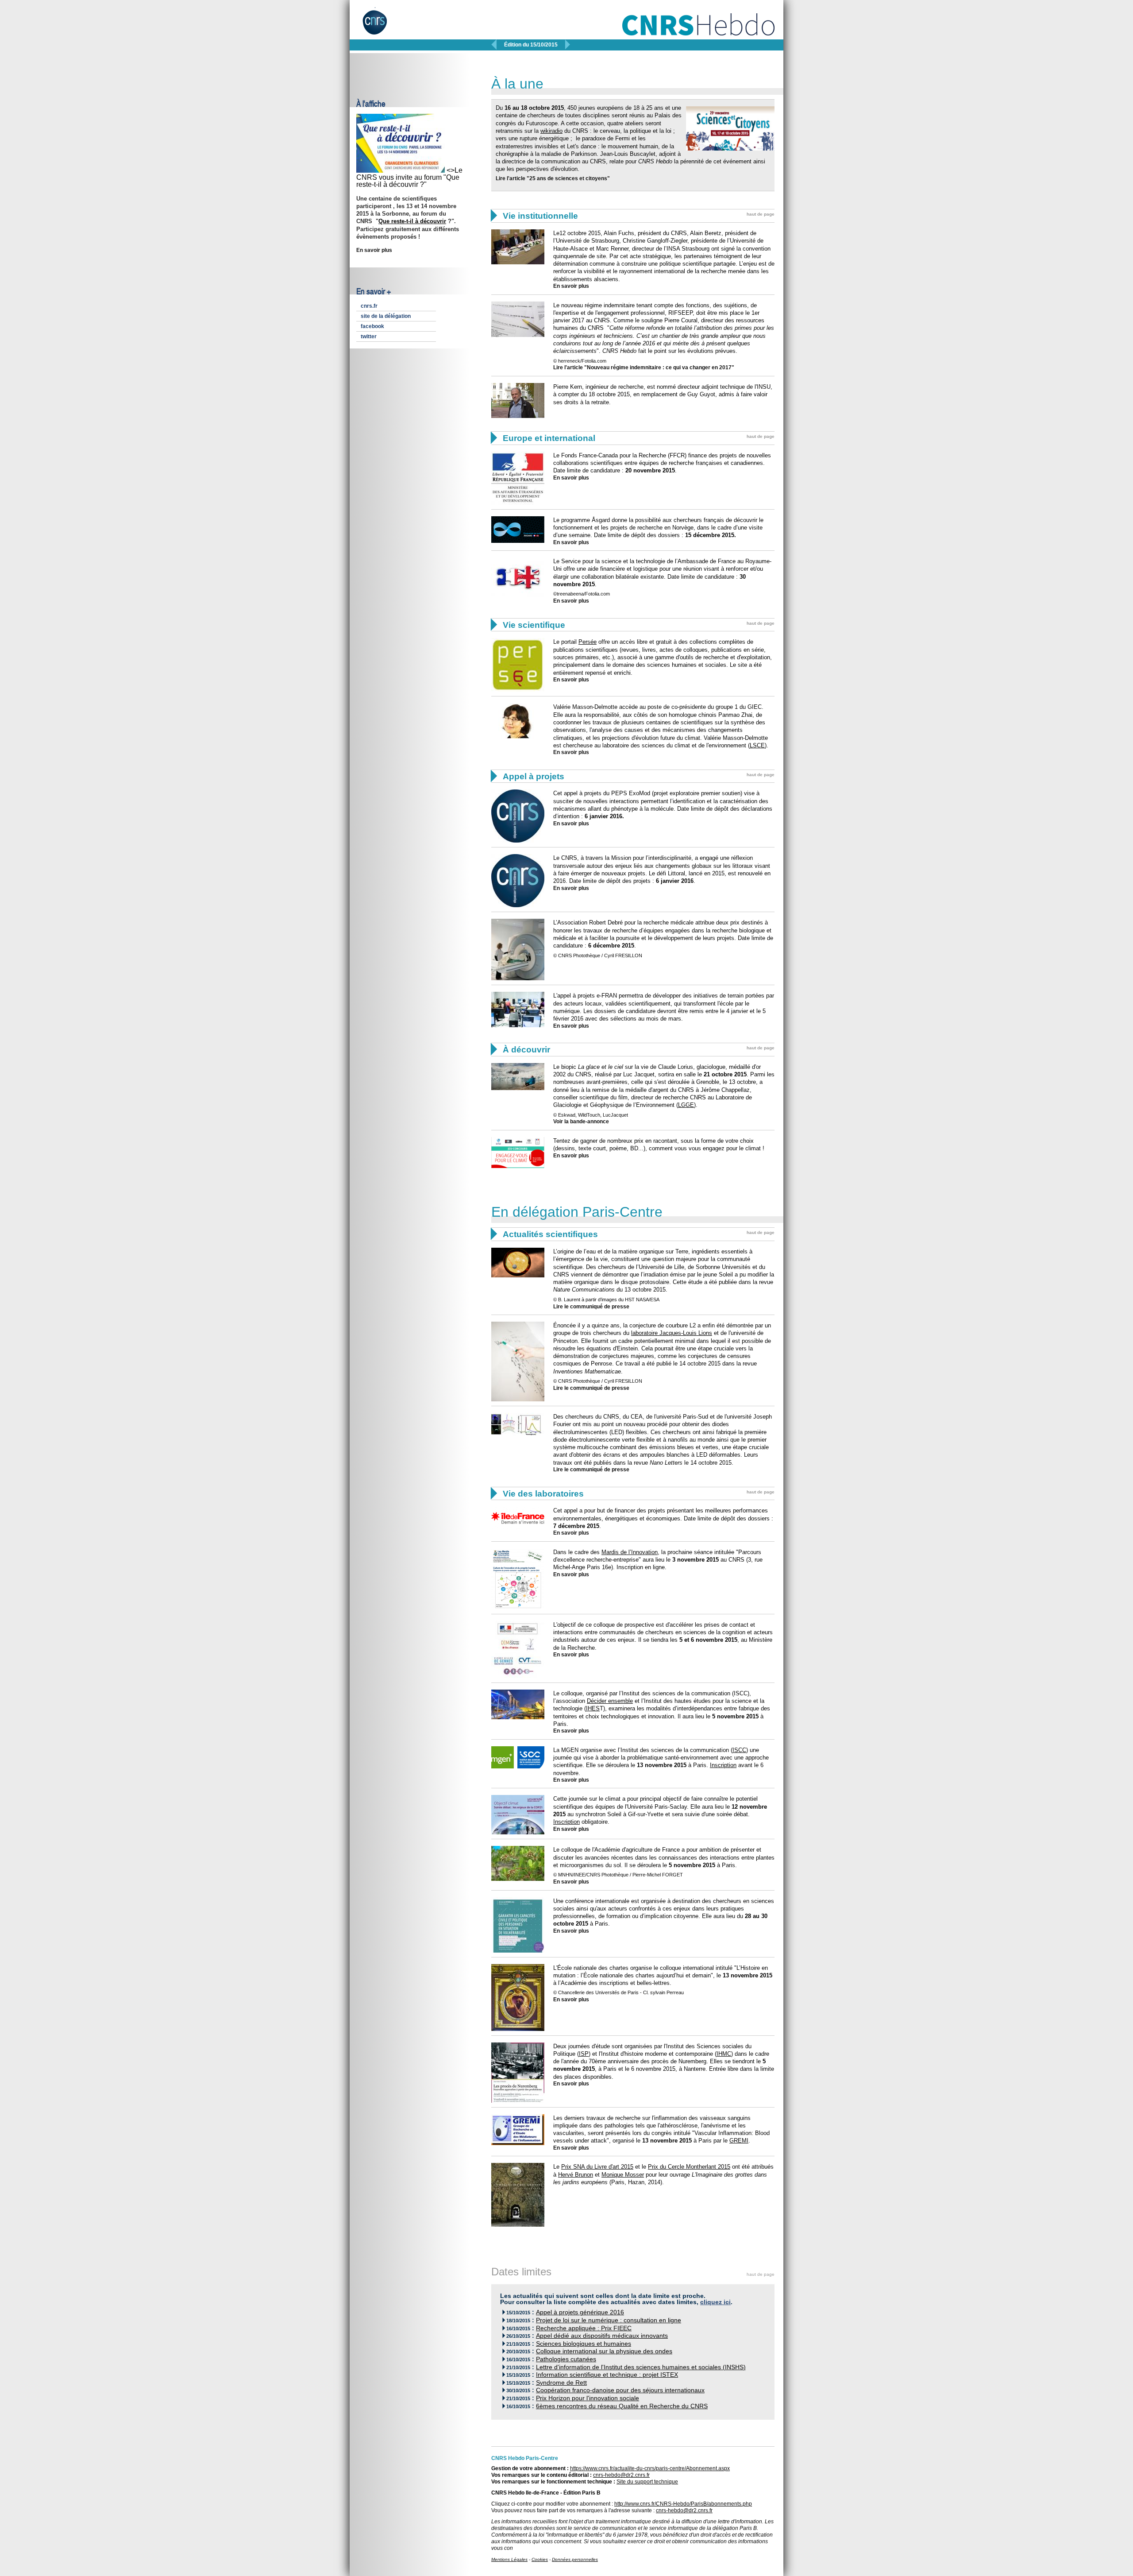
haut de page (761, 214)
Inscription (723, 1765)
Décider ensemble (610, 1701)
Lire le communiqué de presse (591, 1307)
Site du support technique (647, 2482)
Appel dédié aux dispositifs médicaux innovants (602, 2336)
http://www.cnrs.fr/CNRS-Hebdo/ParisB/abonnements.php (683, 2504)
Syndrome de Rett (561, 2383)
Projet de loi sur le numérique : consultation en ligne (609, 2320)
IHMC (724, 2054)
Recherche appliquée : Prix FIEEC (584, 2328)
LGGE (686, 1105)
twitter (369, 337)
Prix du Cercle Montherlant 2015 (689, 2167)
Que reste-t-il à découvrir (412, 221)
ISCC (739, 1750)
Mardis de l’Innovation (630, 1552)
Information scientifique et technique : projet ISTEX (607, 2375)
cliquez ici (715, 2302)
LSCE (757, 745)
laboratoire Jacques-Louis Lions (672, 1333)
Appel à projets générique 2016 (580, 2312)
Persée (588, 642)
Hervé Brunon (576, 2175)
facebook (372, 326)
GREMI (739, 2141)
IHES (593, 1708)
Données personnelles (575, 2559)
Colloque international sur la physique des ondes (604, 2351)
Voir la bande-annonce (581, 1122)
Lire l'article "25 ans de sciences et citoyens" (553, 178)
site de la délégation (386, 316)
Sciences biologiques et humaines (584, 2344)
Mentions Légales (509, 2559)
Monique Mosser (623, 2175)
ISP (584, 2054)
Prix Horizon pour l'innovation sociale (588, 2398)
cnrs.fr (369, 306)
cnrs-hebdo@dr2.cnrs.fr (621, 2475)
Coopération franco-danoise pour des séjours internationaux (620, 2390)
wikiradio (551, 131)
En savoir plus (374, 250)
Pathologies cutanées (566, 2359)
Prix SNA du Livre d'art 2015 (597, 2167)
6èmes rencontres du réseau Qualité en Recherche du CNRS (622, 2406)
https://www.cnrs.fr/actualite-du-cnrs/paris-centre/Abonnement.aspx (650, 2468)
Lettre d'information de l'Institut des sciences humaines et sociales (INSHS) (641, 2367)
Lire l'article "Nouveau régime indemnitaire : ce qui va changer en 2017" (644, 367)
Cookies (540, 2559)
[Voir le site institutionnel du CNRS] (382, 26)
